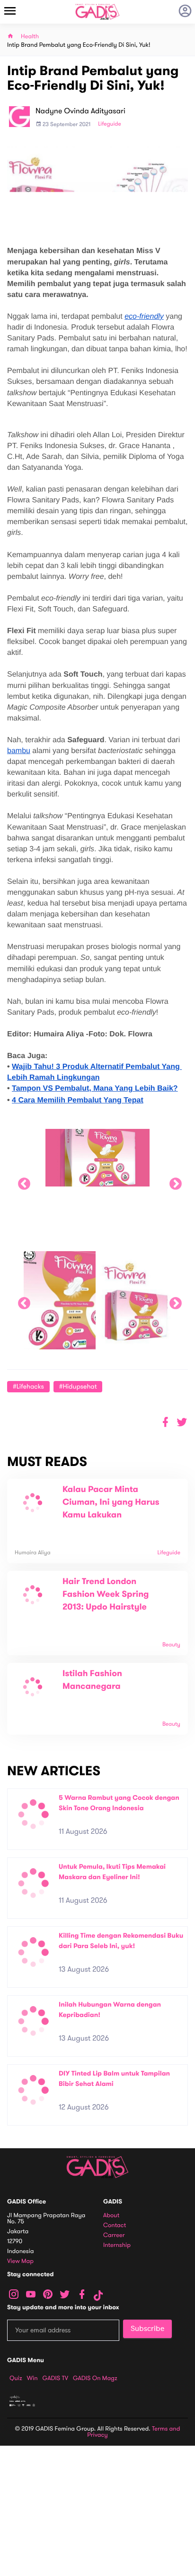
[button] (182, 1422)
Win (32, 2378)
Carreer (114, 2235)
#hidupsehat (78, 1386)
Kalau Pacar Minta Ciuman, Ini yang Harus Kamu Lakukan (111, 1502)
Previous (22, 1182)
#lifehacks (28, 1386)
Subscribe (147, 2329)
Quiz (16, 2378)
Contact (115, 2225)
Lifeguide (110, 124)
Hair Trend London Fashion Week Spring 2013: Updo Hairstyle (106, 1594)
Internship (117, 2245)
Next (173, 1182)
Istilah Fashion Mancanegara (92, 1680)
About (111, 2216)
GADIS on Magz (95, 2378)
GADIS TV (55, 2378)
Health (30, 37)
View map (20, 2261)
